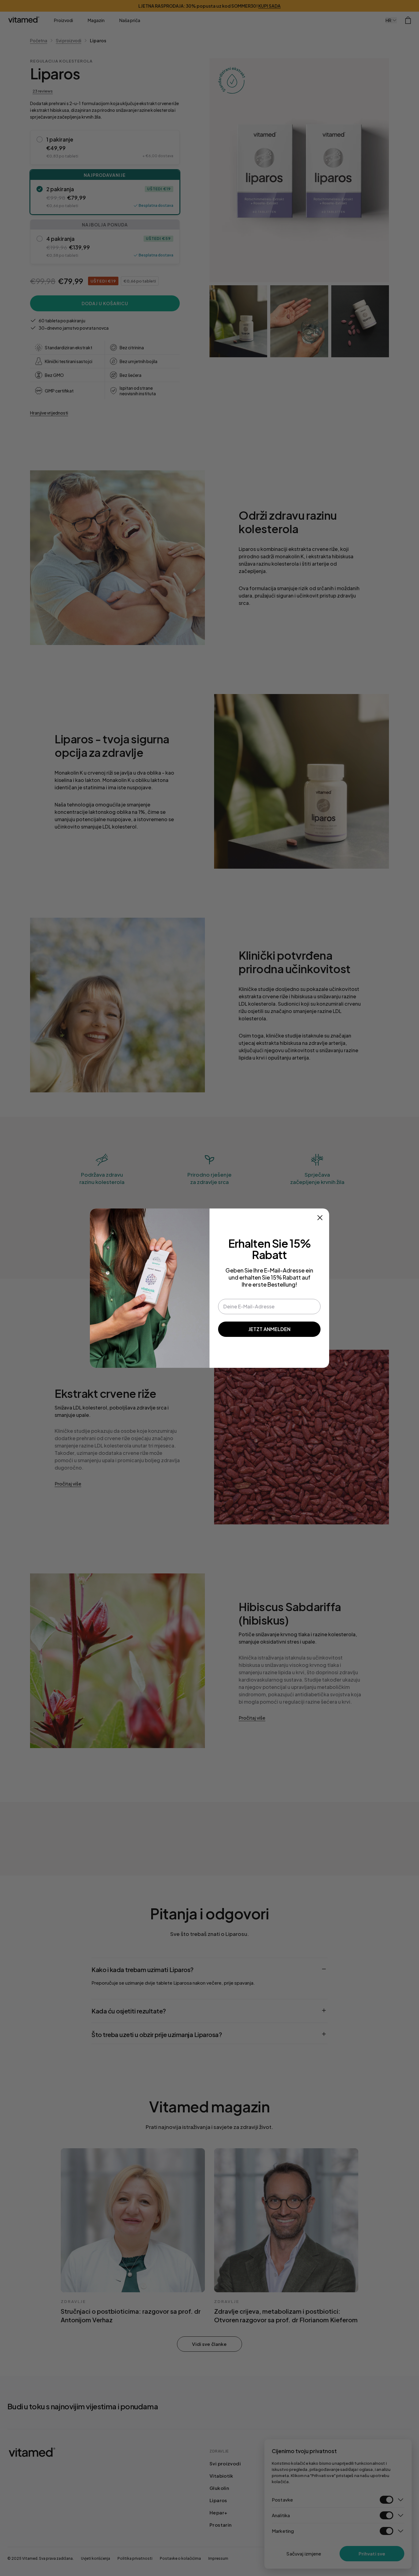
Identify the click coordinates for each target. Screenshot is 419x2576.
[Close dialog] (320, 1218)
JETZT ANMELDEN (269, 1329)
